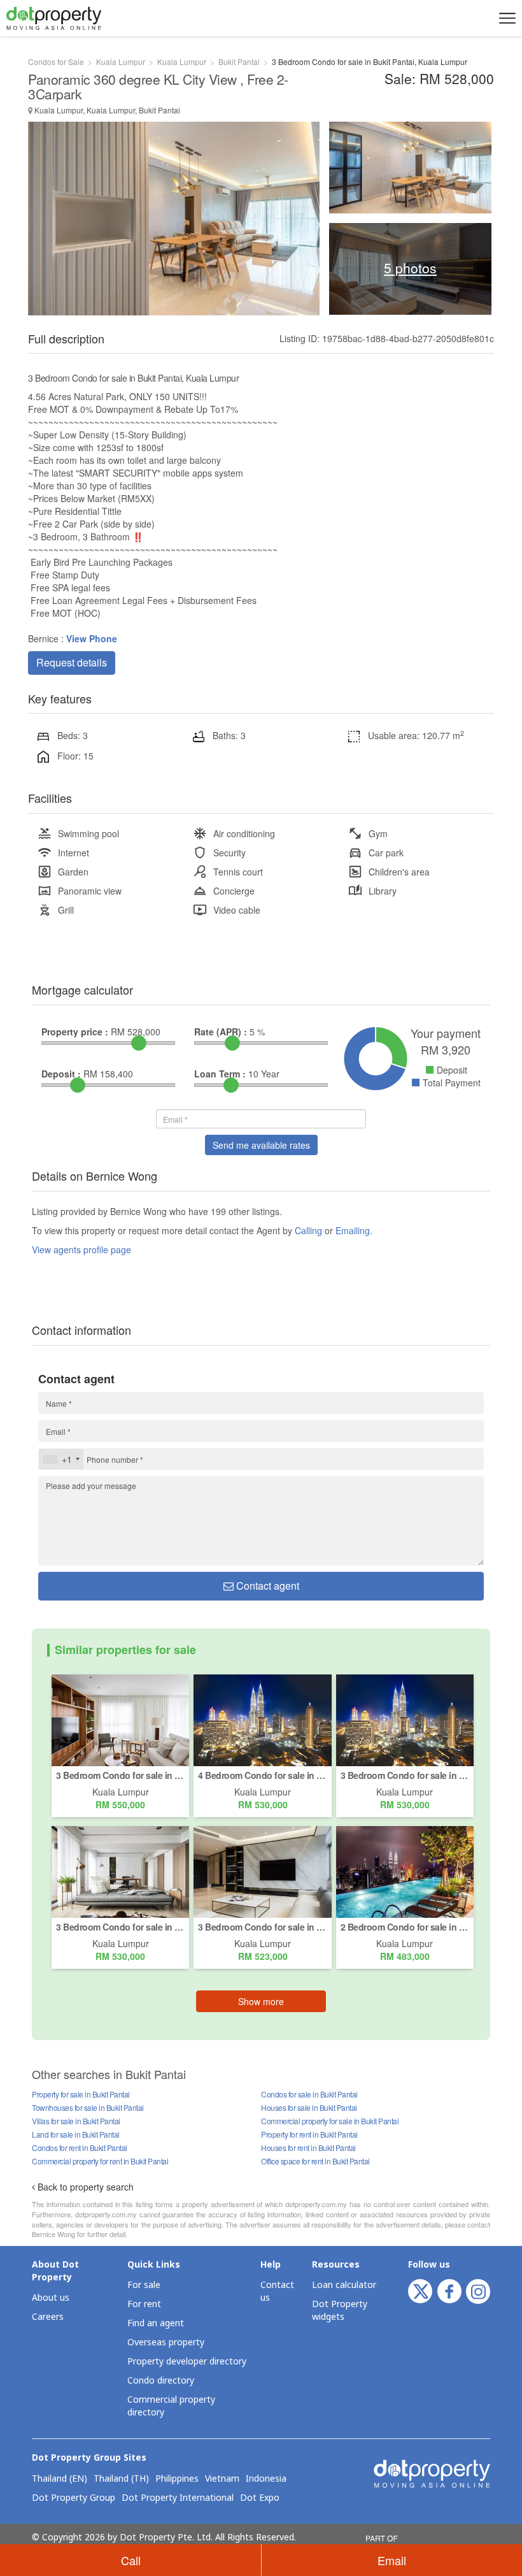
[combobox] (61, 1459)
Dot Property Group (74, 2498)
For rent (144, 2304)
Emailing (353, 1230)
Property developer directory (187, 2362)
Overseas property (166, 2342)
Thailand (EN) (60, 2479)
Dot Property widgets (340, 2311)
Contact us (277, 2292)
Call (131, 2560)
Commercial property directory (171, 2406)
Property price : (75, 1032)
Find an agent (156, 2323)
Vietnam (222, 2479)
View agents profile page (81, 1249)
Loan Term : (220, 1074)
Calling (308, 1230)
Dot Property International (178, 2498)
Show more (261, 2001)
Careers (48, 2317)
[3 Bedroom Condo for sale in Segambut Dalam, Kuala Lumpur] (405, 1719)
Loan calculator (344, 2285)
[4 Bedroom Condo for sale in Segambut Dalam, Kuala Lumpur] (262, 1719)
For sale (144, 2285)
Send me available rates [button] (261, 1145)
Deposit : (61, 1074)
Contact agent (266, 1586)
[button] (505, 18)
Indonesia (266, 2479)
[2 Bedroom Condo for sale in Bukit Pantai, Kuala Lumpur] (405, 1871)
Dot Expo (260, 2498)
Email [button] (392, 2560)
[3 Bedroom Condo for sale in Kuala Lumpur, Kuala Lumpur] (120, 1719)
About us (51, 2298)
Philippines (177, 2479)
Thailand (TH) (121, 2479)
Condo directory (161, 2381)
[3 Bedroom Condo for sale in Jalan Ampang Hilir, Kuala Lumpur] (120, 1871)
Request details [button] (72, 662)
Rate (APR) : (221, 1032)
